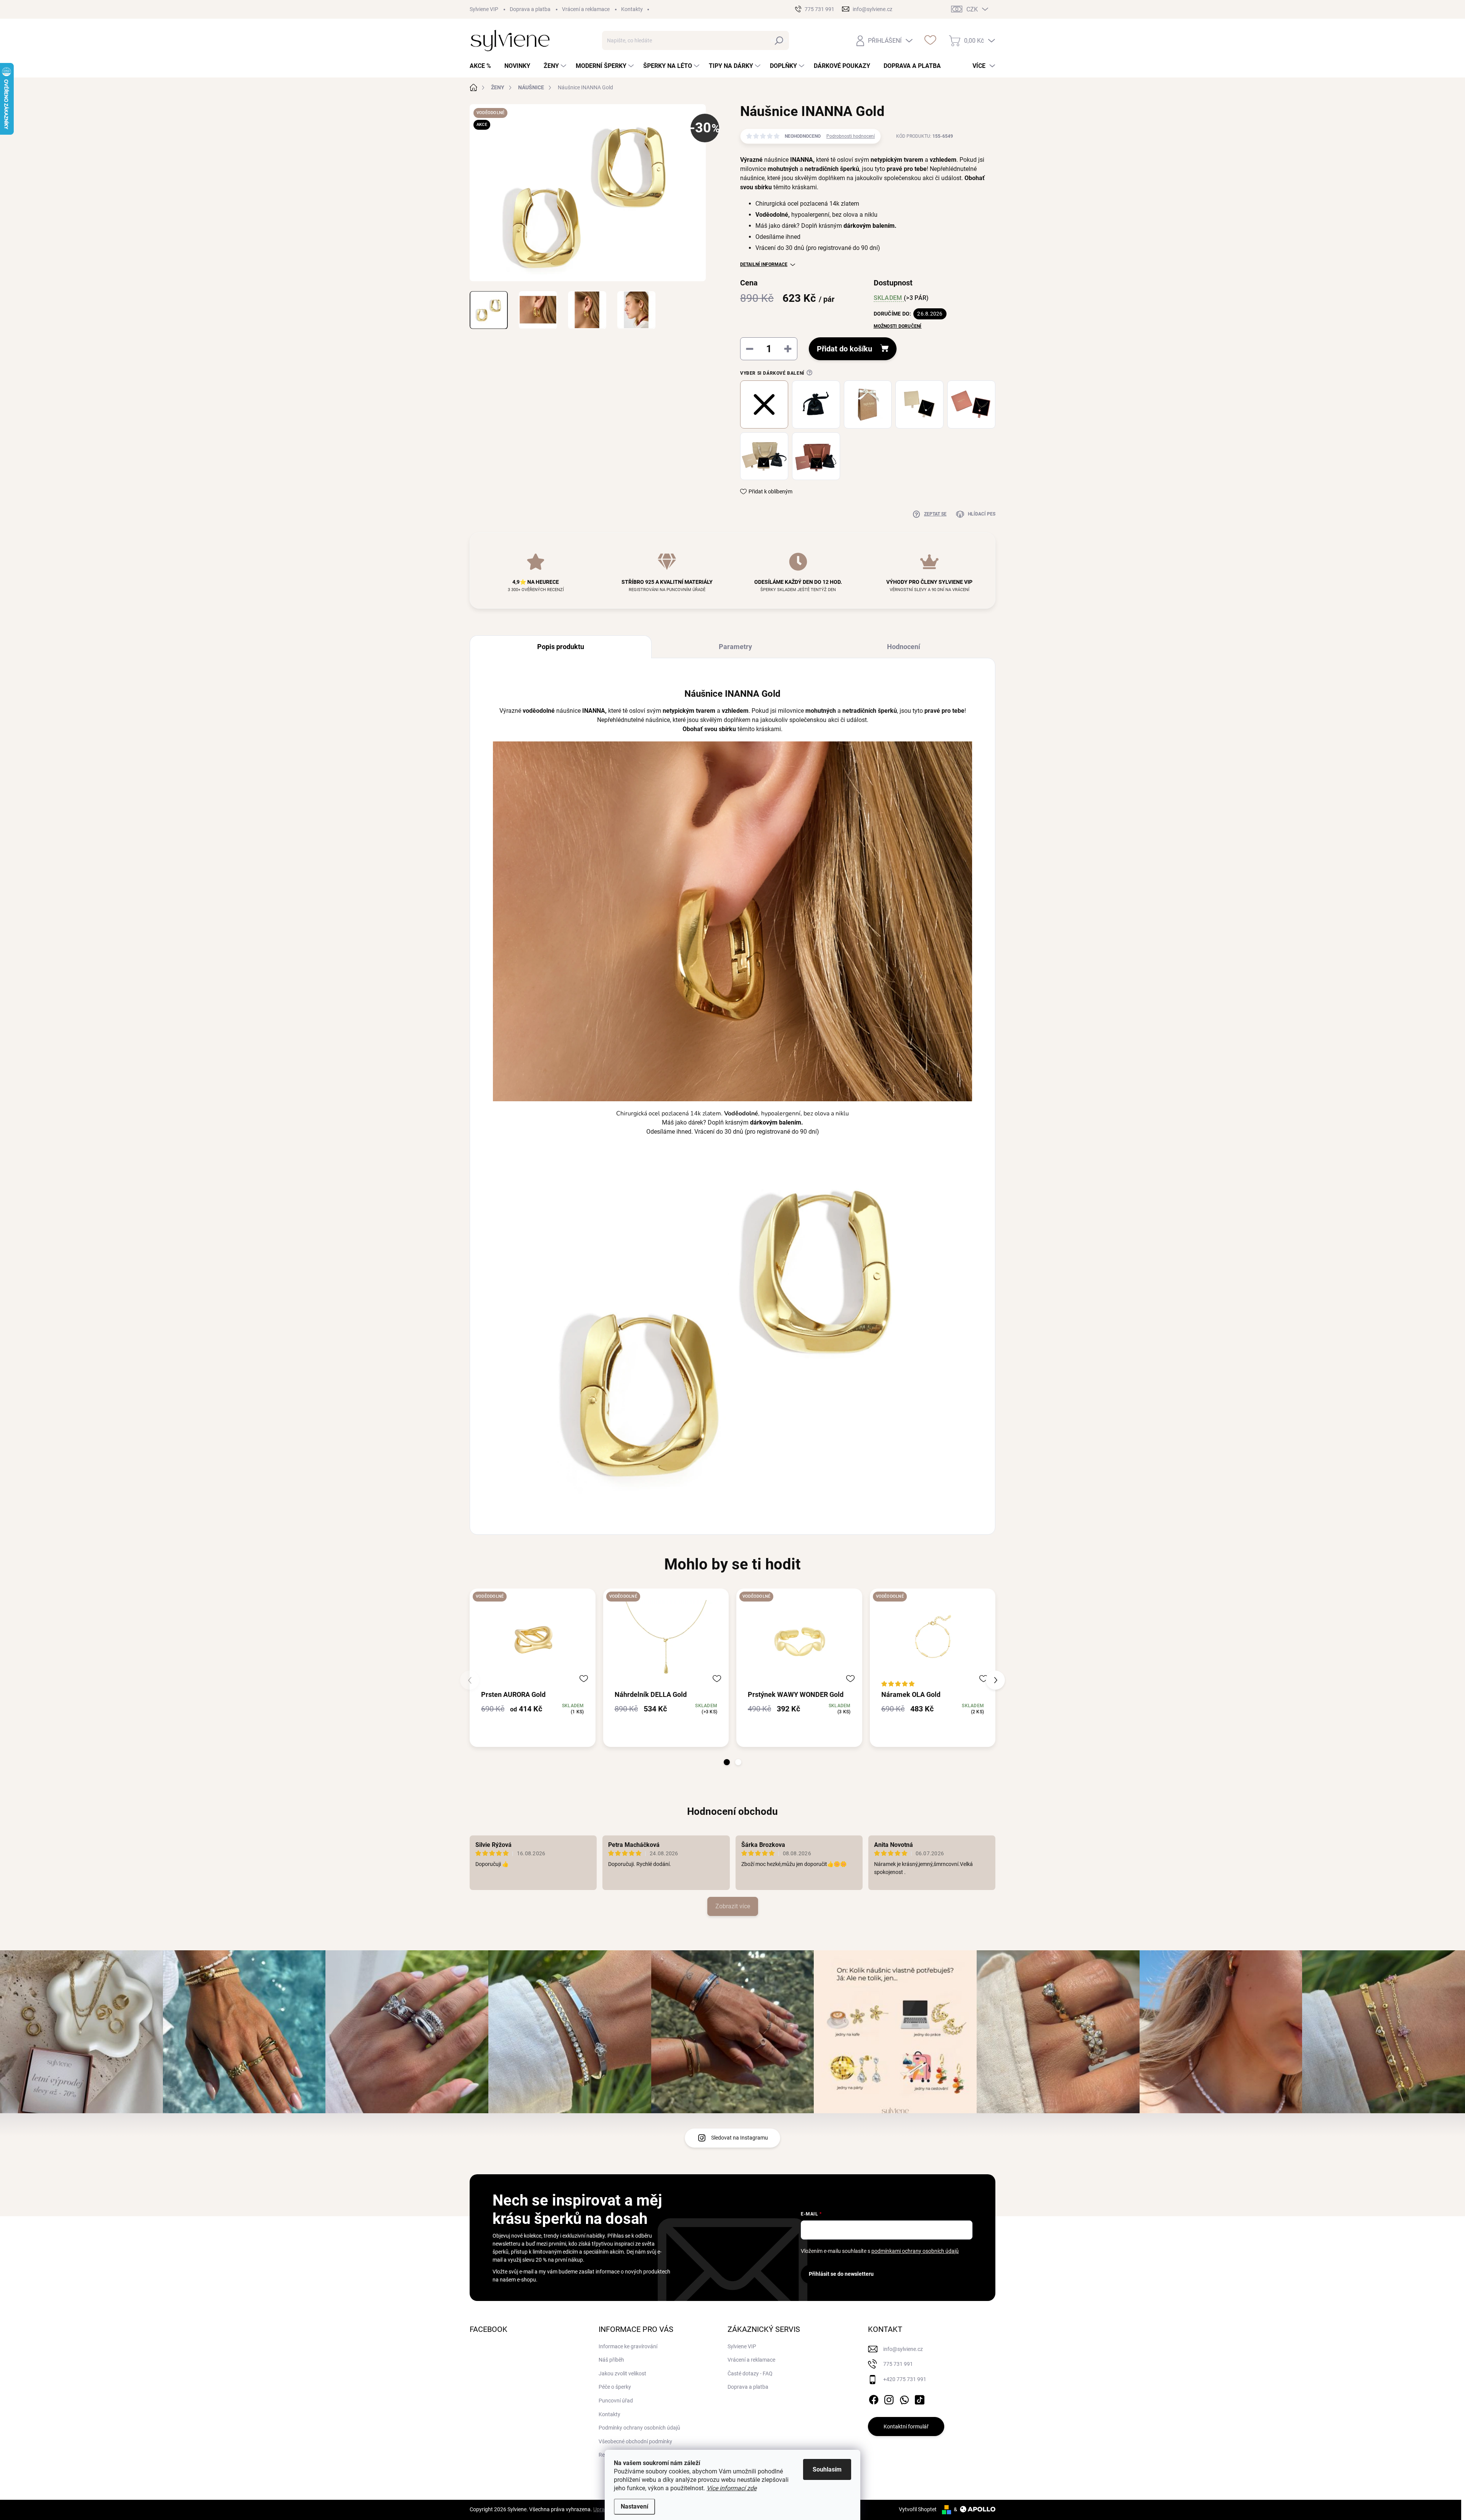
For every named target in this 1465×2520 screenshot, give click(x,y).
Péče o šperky (615, 2387)
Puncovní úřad (616, 2401)
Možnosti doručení (898, 326)
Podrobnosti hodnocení (851, 136)
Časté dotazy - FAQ (750, 2373)
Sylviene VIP (484, 9)
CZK (972, 9)
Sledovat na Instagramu (740, 2138)
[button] (727, 1762)
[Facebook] (874, 2398)
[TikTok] (919, 2398)
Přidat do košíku (844, 349)
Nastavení (634, 2506)
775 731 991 (898, 2364)
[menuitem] (483, 66)
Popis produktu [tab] (561, 647)
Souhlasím (827, 2469)
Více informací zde (732, 2488)
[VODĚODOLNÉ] (533, 1639)
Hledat (779, 40)
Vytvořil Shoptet (918, 2509)
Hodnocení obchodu (732, 1811)
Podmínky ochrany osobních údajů (639, 2428)
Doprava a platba (530, 9)
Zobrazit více (733, 1906)
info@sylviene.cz (903, 2349)
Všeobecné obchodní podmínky (635, 2441)
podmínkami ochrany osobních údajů (915, 2251)
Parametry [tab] (735, 647)
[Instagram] (889, 2398)
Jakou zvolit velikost (622, 2373)
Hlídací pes (982, 514)
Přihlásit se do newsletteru (841, 2274)
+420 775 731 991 (905, 2379)
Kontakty (632, 9)
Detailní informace (764, 264)
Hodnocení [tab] (904, 647)
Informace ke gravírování (628, 2346)
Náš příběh (611, 2360)
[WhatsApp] (904, 2398)
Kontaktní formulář (906, 2427)
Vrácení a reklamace (586, 9)
